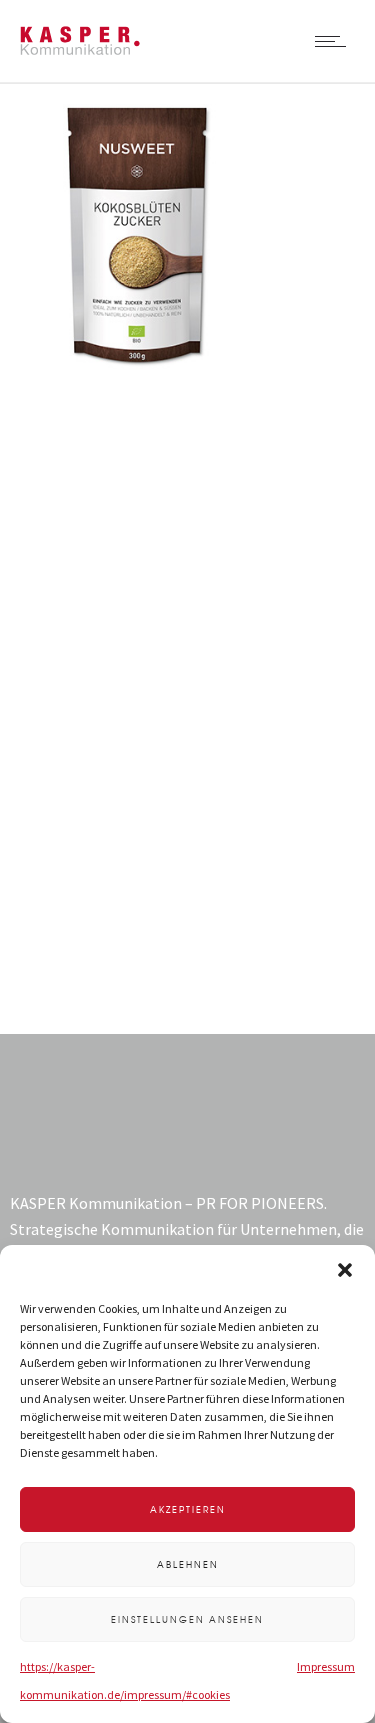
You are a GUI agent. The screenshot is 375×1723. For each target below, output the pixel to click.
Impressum (326, 1666)
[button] (345, 1270)
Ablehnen (188, 1564)
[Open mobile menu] (335, 41)
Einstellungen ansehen (187, 1619)
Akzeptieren (188, 1509)
